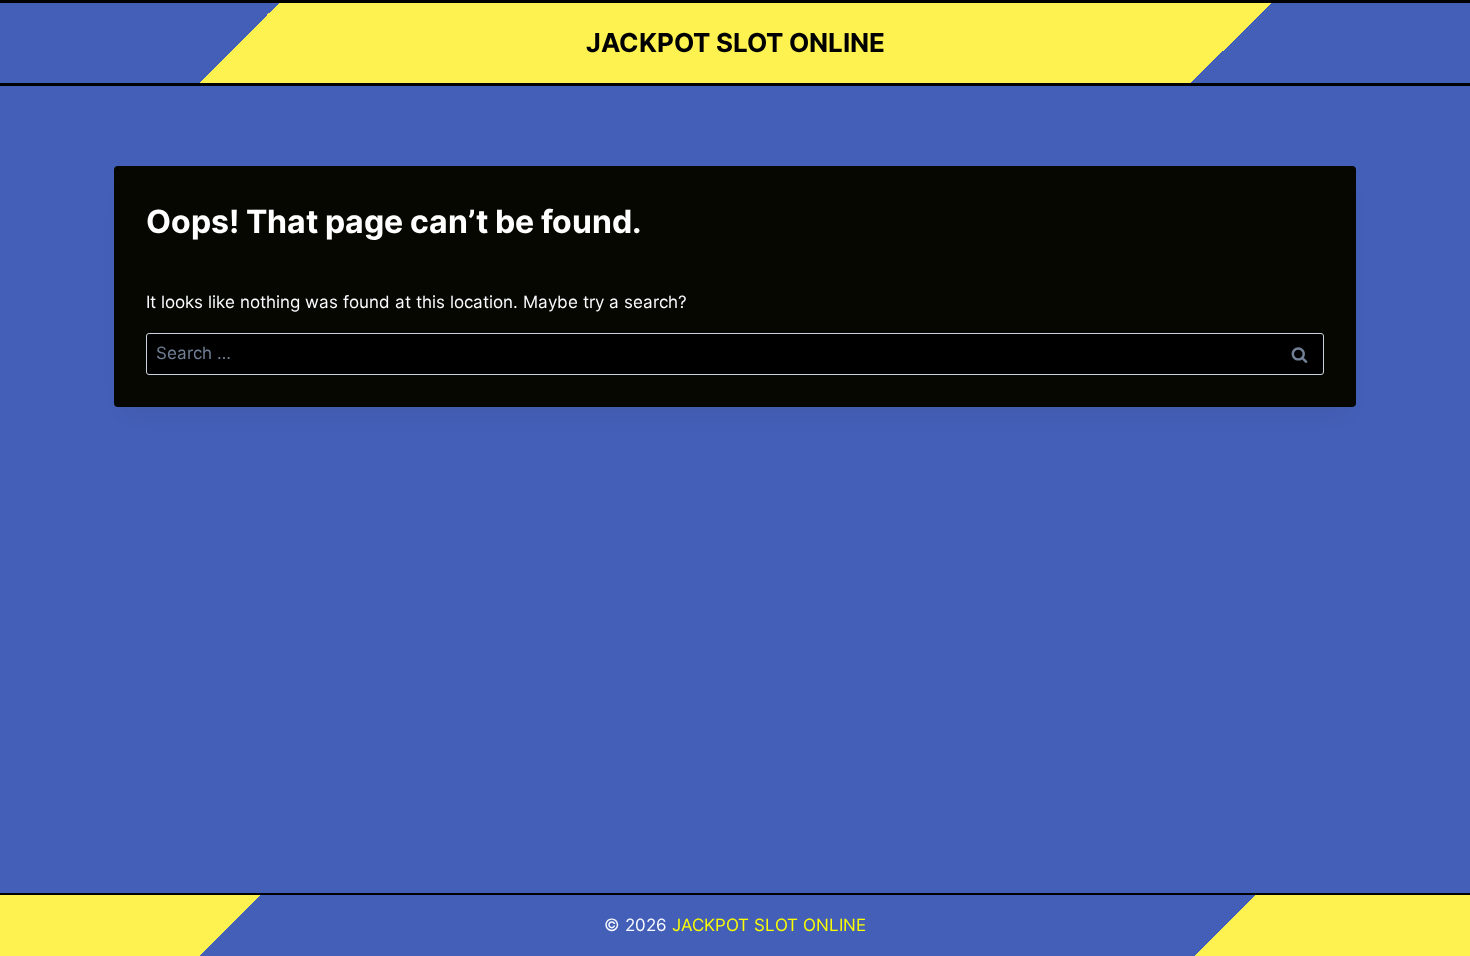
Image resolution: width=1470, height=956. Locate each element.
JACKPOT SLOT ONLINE (769, 925)
